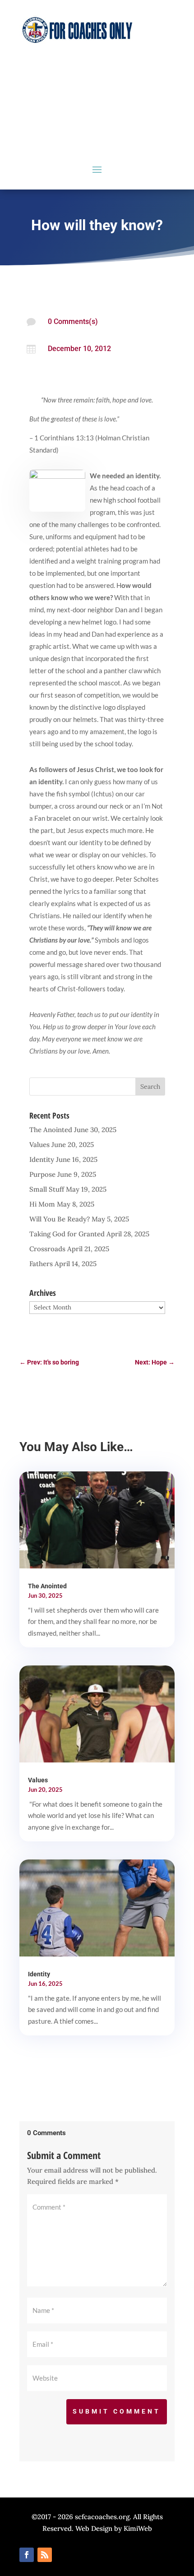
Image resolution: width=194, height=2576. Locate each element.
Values (39, 1145)
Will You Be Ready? (60, 1219)
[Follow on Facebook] (27, 2555)
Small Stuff (47, 1189)
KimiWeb (138, 2528)
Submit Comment (117, 2411)
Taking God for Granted (67, 1234)
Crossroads (47, 1249)
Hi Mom (42, 1204)
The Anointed (51, 1130)
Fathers (41, 1264)
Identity (42, 1159)
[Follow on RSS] (45, 2555)
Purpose (42, 1174)
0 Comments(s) (73, 321)
